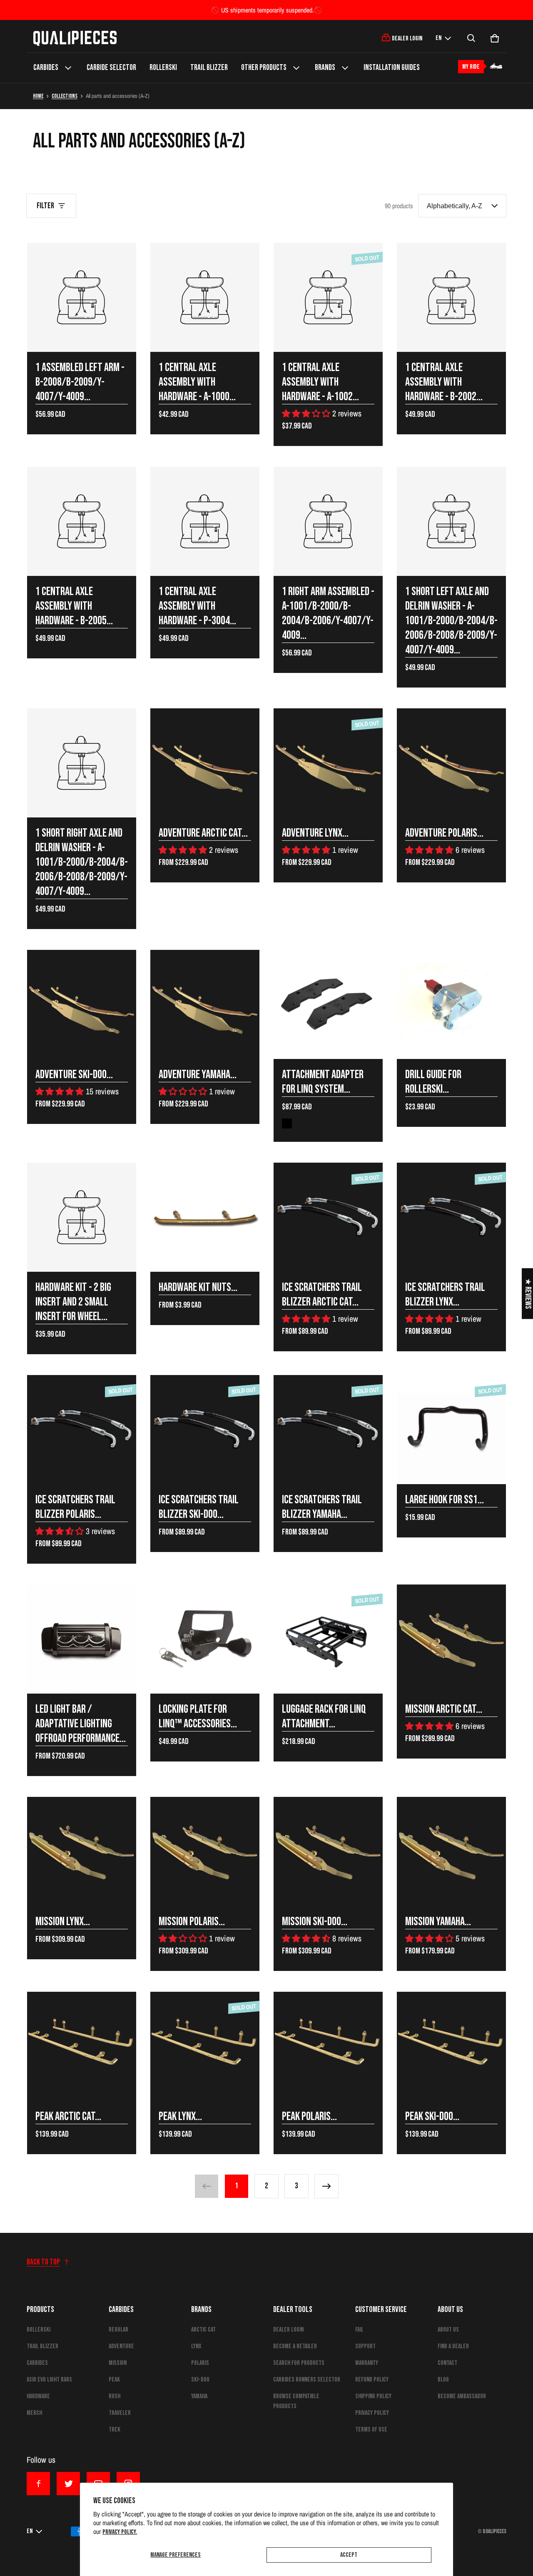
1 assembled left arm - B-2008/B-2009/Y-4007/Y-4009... (80, 382)
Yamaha (199, 2396)
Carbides (46, 68)
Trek (115, 2430)
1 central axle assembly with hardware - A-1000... (197, 382)
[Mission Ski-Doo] (328, 1851)
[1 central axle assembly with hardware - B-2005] (82, 521)
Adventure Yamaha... (198, 1075)
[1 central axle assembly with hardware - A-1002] (328, 297)
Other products (264, 68)
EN (438, 38)
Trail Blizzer (209, 68)
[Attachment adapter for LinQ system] (328, 1004)
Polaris (200, 2363)
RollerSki (163, 68)
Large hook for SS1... (445, 1500)
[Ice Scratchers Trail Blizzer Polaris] (82, 1430)
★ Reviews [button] (528, 1293)
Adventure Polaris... (444, 833)
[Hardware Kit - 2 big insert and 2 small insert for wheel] (82, 1217)
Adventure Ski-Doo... (74, 1075)
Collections (65, 96)
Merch (34, 2413)
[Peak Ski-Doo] (451, 2046)
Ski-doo (200, 2380)
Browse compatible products (296, 2401)
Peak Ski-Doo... (432, 2116)
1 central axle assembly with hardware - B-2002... (444, 382)
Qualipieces (494, 2531)
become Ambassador (462, 2396)
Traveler (120, 2413)
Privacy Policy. (120, 2532)
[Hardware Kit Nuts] (205, 1217)
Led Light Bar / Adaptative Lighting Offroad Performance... (81, 1724)
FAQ (359, 2330)
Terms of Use (371, 2430)
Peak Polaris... (309, 2116)
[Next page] (326, 2186)
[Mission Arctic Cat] (451, 1639)
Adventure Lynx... (315, 833)
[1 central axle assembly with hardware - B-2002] (451, 297)
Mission (118, 2363)
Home (38, 96)
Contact (447, 2363)
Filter (45, 206)
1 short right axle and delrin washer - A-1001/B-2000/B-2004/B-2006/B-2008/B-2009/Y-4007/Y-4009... (82, 862)
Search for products (299, 2363)
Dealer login (288, 2330)
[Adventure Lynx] (328, 763)
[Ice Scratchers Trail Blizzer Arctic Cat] (328, 1217)
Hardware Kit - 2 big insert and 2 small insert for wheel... (73, 1302)
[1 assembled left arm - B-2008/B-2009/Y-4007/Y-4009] (82, 297)
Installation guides (392, 68)
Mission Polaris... (192, 1922)
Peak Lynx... (180, 2116)
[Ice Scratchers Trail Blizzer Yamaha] (328, 1430)
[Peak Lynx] (205, 2046)
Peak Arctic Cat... (68, 2116)
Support (365, 2346)
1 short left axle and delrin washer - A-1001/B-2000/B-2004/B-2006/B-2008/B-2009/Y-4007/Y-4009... (451, 621)
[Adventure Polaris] (451, 763)
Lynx (196, 2346)
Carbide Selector (111, 68)
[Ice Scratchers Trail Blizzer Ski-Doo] (205, 1430)
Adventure (121, 2346)
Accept (349, 2555)
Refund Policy (372, 2380)
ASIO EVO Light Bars (49, 2380)
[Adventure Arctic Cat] (205, 763)
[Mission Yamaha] (451, 1851)
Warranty (367, 2363)
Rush (115, 2396)
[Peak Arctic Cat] (82, 2046)
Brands (325, 68)
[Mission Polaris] (205, 1851)
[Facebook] (38, 2484)
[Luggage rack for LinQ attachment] (328, 1639)
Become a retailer (295, 2346)
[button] (471, 38)
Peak (114, 2380)
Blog (443, 2380)
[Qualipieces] (75, 38)
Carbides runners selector (307, 2380)
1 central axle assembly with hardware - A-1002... (320, 382)
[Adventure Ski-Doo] (82, 1004)
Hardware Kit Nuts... (198, 1287)
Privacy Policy (372, 2413)
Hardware (38, 2396)
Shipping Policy (373, 2396)
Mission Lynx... (63, 1922)
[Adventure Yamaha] (205, 1004)
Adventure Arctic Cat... (203, 833)
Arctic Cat (203, 2330)
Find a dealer (453, 2346)
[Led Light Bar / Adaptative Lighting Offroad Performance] (82, 1639)
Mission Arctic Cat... (444, 1709)
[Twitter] (68, 2484)
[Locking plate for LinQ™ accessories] (205, 1639)
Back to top (43, 2262)
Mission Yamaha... (438, 1922)
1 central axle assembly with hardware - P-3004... (197, 606)
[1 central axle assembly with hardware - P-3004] (205, 521)
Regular (118, 2330)
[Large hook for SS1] (451, 1430)
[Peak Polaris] (328, 2046)
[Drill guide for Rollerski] (451, 1004)
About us (448, 2330)
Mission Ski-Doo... (315, 1922)
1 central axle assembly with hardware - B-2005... (74, 606)
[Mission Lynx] (82, 1851)
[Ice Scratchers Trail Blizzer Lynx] (451, 1217)
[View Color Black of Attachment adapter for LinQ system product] (287, 1124)
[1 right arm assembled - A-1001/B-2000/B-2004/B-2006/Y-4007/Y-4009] (328, 521)
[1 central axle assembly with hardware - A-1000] (205, 297)
